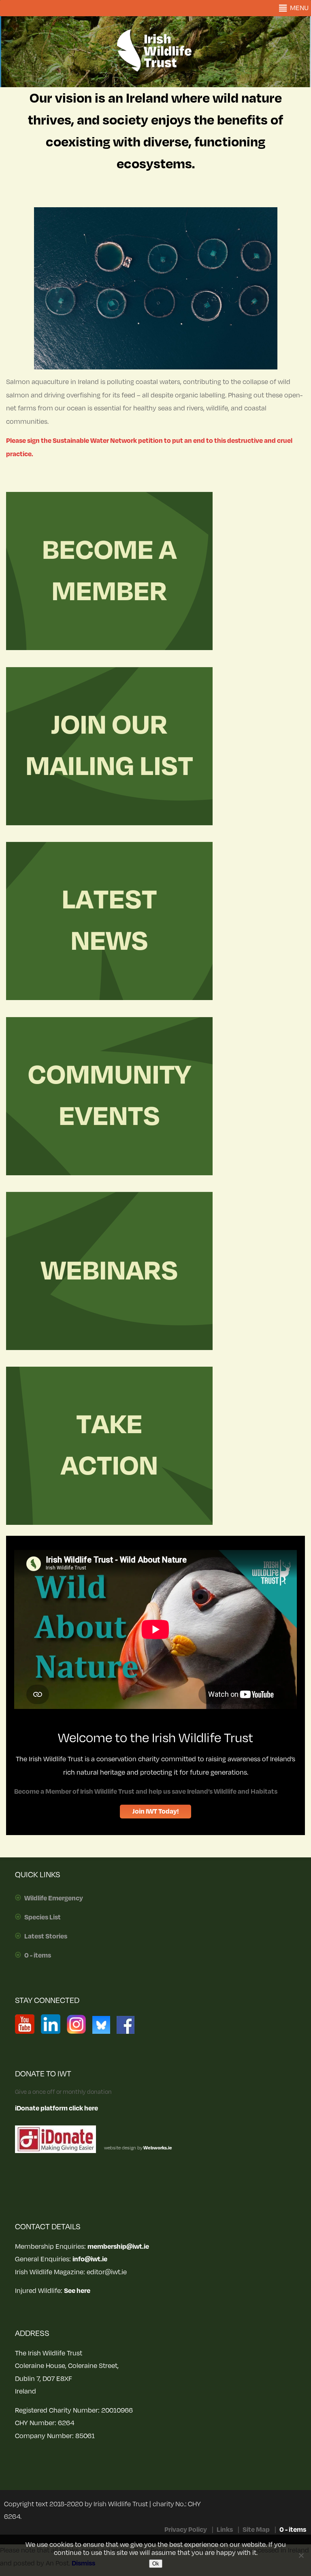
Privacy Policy (186, 2530)
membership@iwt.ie (118, 2247)
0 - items (38, 1956)
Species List (43, 1917)
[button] (299, 8)
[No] (301, 2555)
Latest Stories (46, 1936)
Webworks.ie (157, 2148)
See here (77, 2291)
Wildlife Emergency (54, 1898)
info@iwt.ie (90, 2259)
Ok (156, 2564)
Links (225, 2530)
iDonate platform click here (56, 2108)
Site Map (256, 2530)
